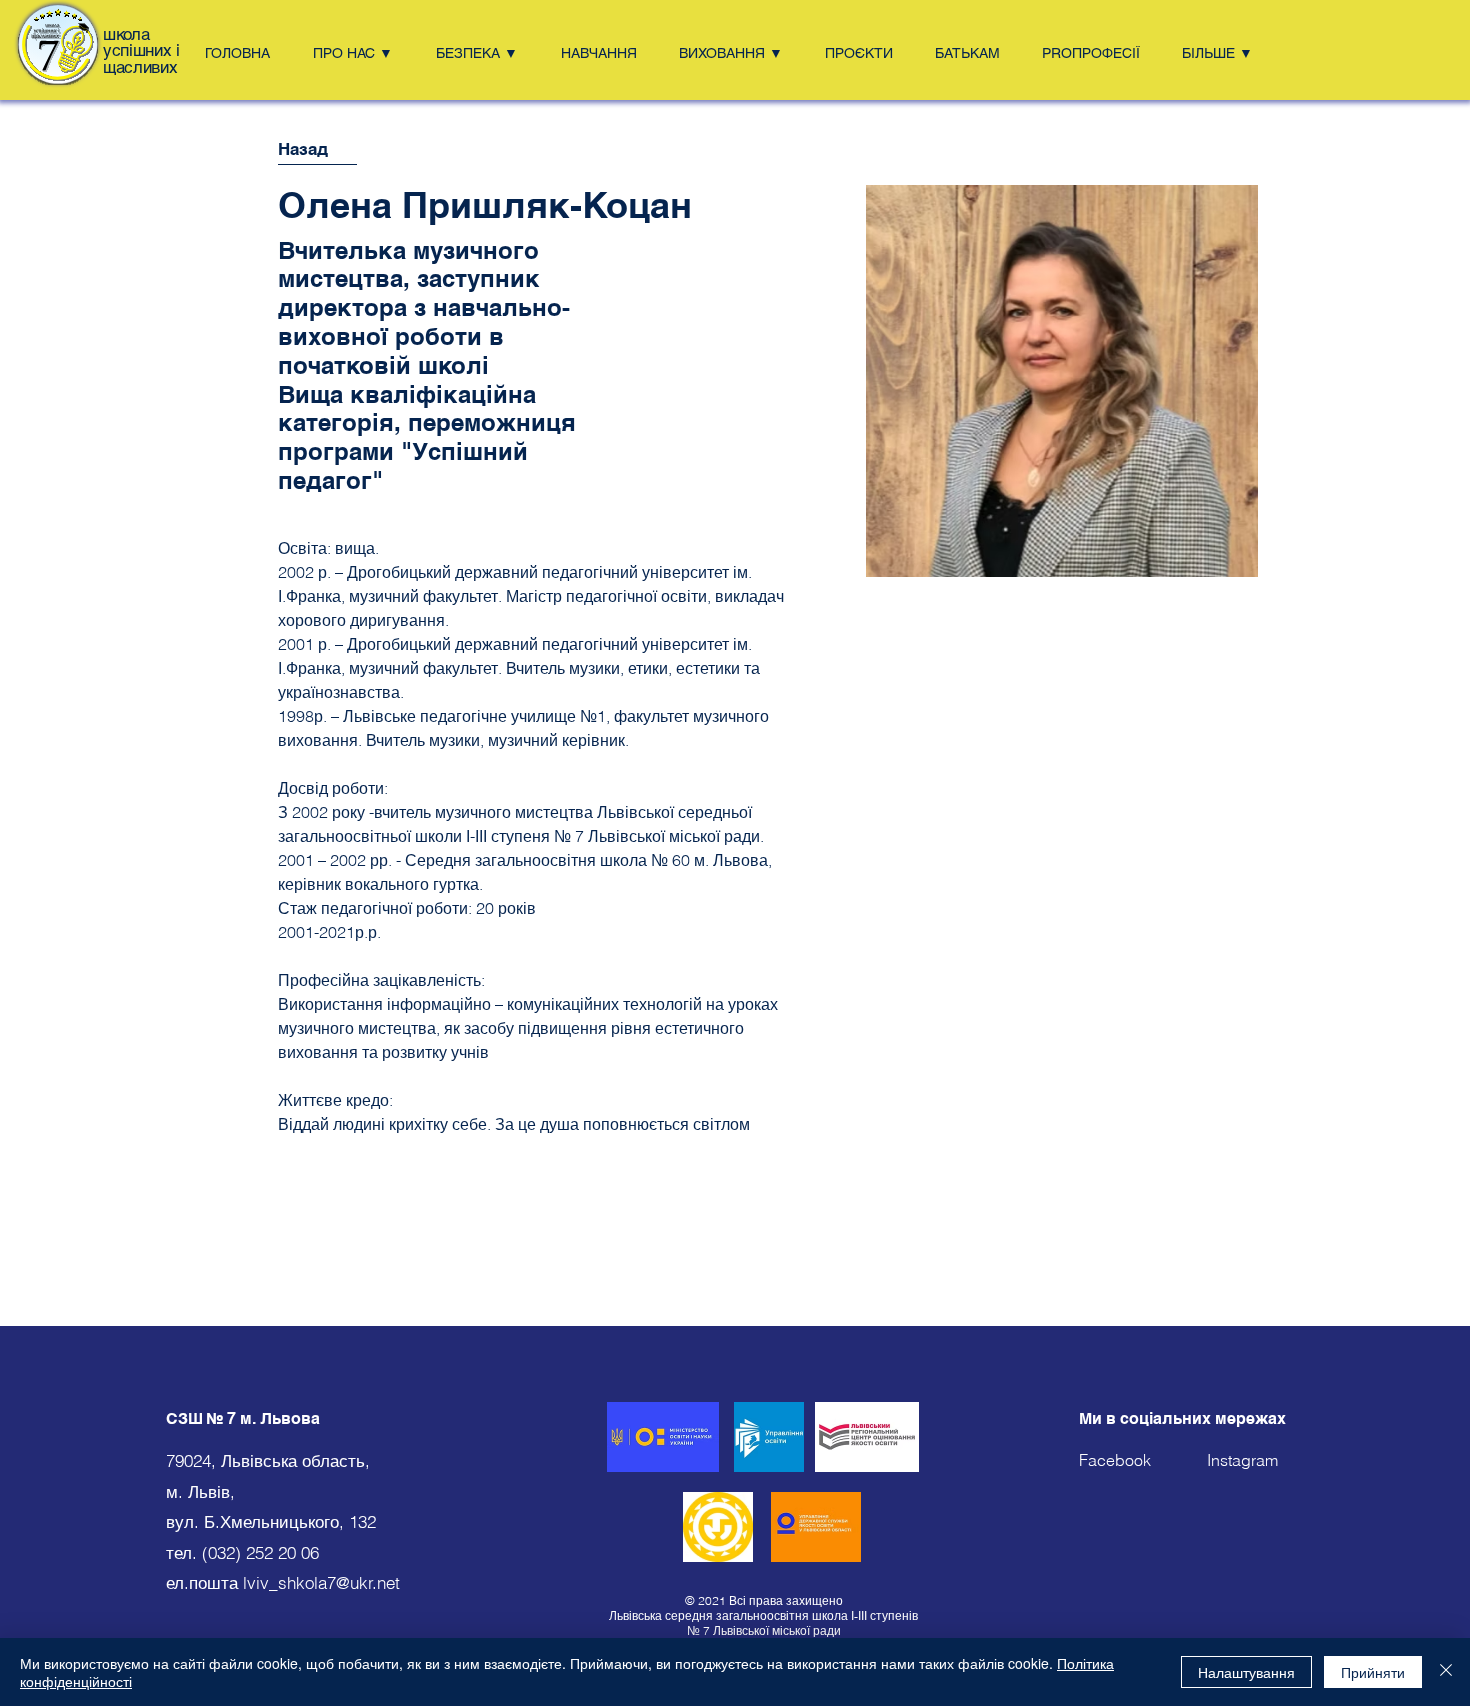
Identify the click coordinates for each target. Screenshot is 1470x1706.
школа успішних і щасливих (141, 50)
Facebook (1143, 1460)
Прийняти (1373, 1672)
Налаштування (1246, 1672)
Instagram (1242, 1460)
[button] (359, 53)
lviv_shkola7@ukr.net (321, 1582)
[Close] (1446, 1672)
